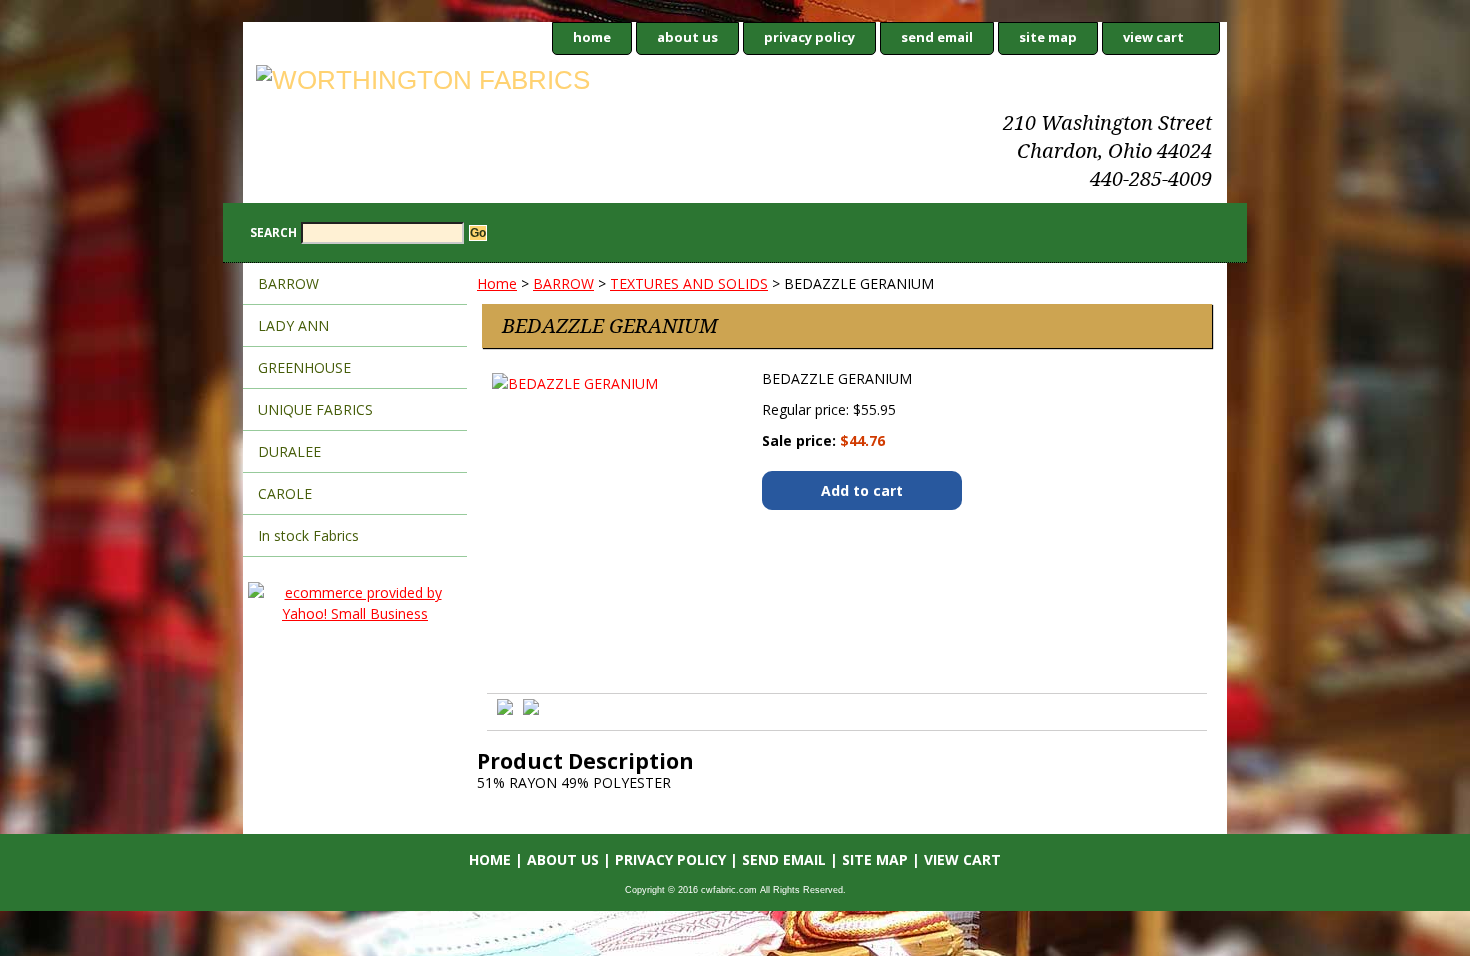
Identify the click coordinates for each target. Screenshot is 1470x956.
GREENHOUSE (304, 367)
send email (937, 37)
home (592, 37)
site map (1048, 37)
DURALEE (289, 451)
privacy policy (809, 37)
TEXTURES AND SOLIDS (689, 283)
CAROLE (285, 493)
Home (497, 283)
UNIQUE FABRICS (315, 409)
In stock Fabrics (308, 535)
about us (687, 37)
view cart (1153, 37)
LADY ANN (293, 325)
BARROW (563, 283)
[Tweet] (505, 709)
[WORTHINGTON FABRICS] (493, 83)
